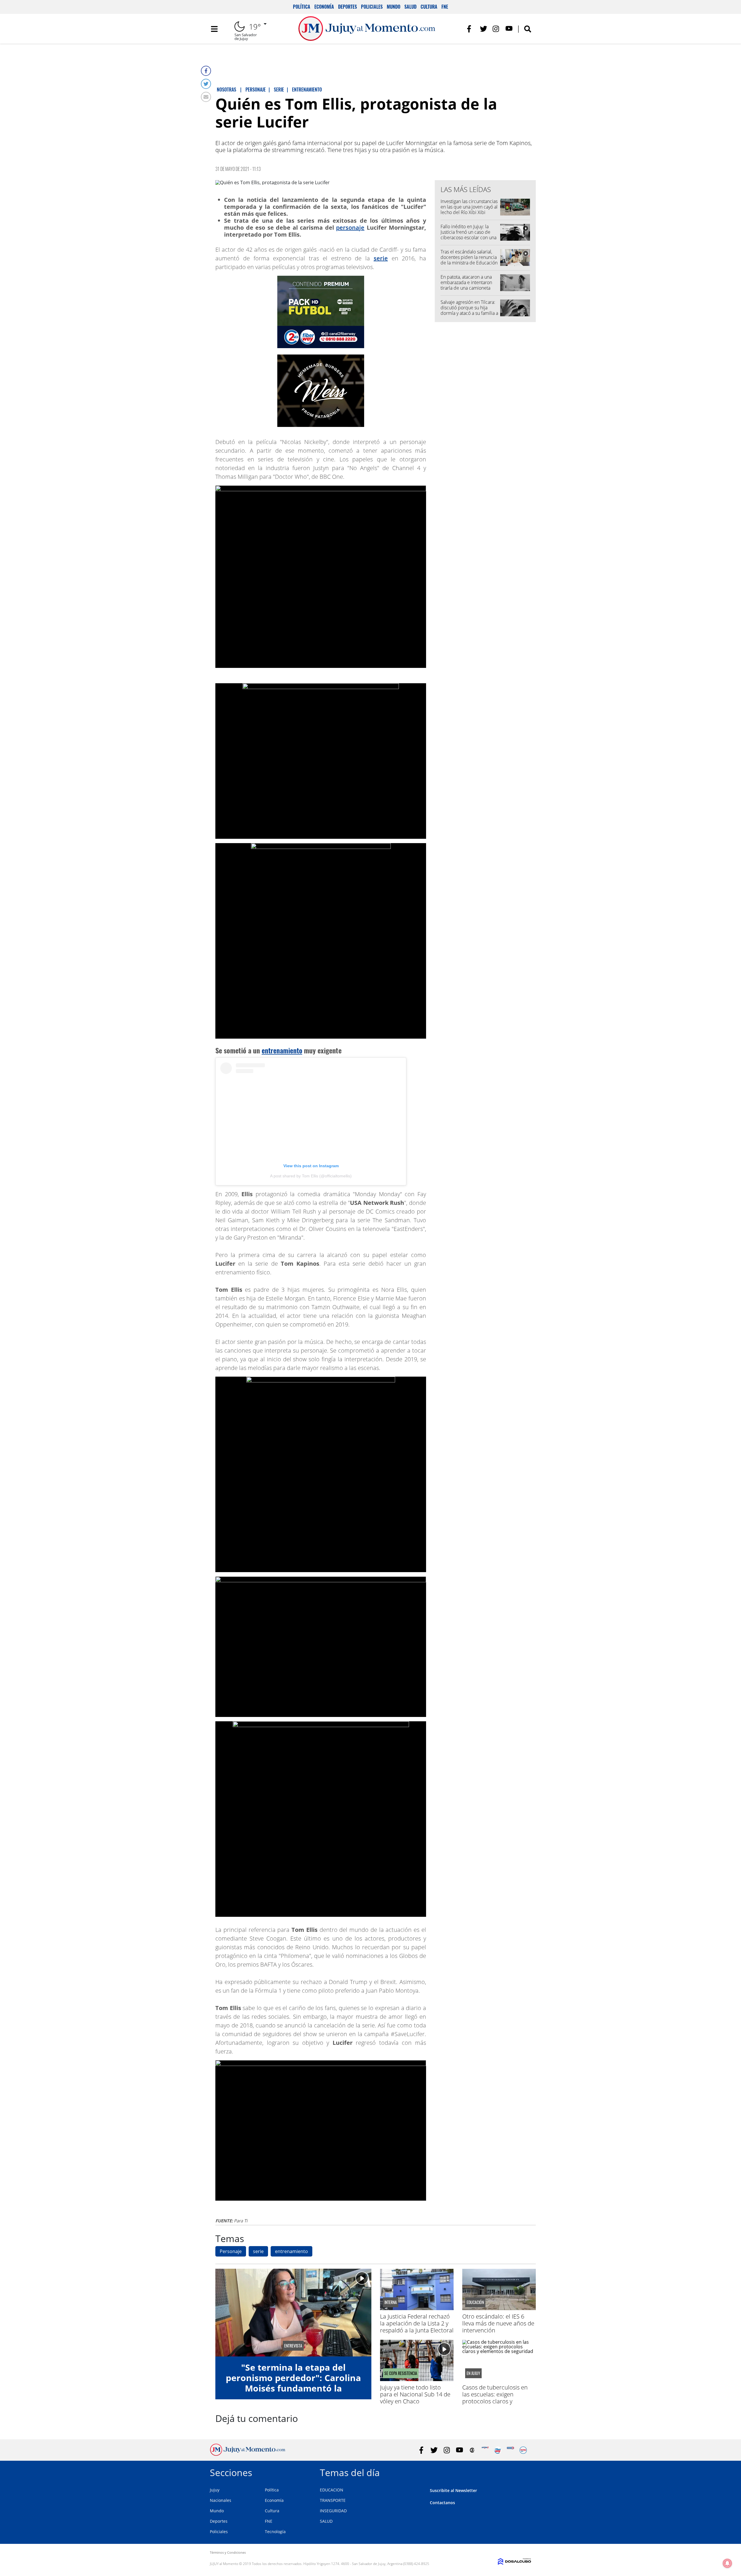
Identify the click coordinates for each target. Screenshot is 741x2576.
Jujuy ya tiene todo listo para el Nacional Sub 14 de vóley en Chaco (415, 2394)
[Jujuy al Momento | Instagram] (496, 29)
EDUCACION (332, 2490)
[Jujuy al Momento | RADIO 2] (510, 2450)
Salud (410, 7)
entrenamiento (282, 1050)
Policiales (372, 7)
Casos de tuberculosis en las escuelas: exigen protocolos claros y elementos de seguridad (495, 2398)
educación (475, 2302)
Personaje (231, 2251)
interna (391, 2302)
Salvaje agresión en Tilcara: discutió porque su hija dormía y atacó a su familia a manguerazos (469, 310)
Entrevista (293, 2346)
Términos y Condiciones (228, 2552)
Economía (324, 7)
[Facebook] (206, 71)
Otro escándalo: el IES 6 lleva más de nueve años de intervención (498, 2323)
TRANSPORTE (333, 2500)
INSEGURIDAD (333, 2511)
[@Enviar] (206, 97)
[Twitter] (206, 84)
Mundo (394, 7)
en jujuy (473, 2373)
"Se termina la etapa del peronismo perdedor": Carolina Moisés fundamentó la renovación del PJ (293, 2383)
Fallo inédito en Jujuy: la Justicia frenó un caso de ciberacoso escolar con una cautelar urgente (468, 235)
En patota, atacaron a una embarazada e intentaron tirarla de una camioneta (466, 282)
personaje (350, 228)
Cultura (429, 7)
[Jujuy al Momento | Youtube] (509, 29)
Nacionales (221, 2500)
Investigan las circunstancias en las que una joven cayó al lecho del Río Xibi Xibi (469, 207)
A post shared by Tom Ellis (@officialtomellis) (311, 1176)
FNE (445, 7)
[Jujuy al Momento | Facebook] (471, 29)
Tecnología (275, 2532)
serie (381, 258)
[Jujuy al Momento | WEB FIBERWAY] (498, 2450)
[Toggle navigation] (214, 29)
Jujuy (215, 2490)
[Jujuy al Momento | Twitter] (484, 29)
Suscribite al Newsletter (453, 2490)
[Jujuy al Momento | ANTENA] (485, 2450)
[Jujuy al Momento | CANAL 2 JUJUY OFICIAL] (472, 2450)
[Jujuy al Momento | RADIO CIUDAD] (523, 2450)
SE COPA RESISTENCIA (401, 2373)
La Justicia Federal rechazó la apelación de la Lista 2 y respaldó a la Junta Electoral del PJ (417, 2327)
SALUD (326, 2521)
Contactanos (442, 2503)
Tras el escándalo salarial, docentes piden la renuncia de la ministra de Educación (469, 257)
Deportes (347, 7)
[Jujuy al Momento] (248, 2454)
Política (302, 7)
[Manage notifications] (727, 2563)
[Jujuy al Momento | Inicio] (525, 2472)
